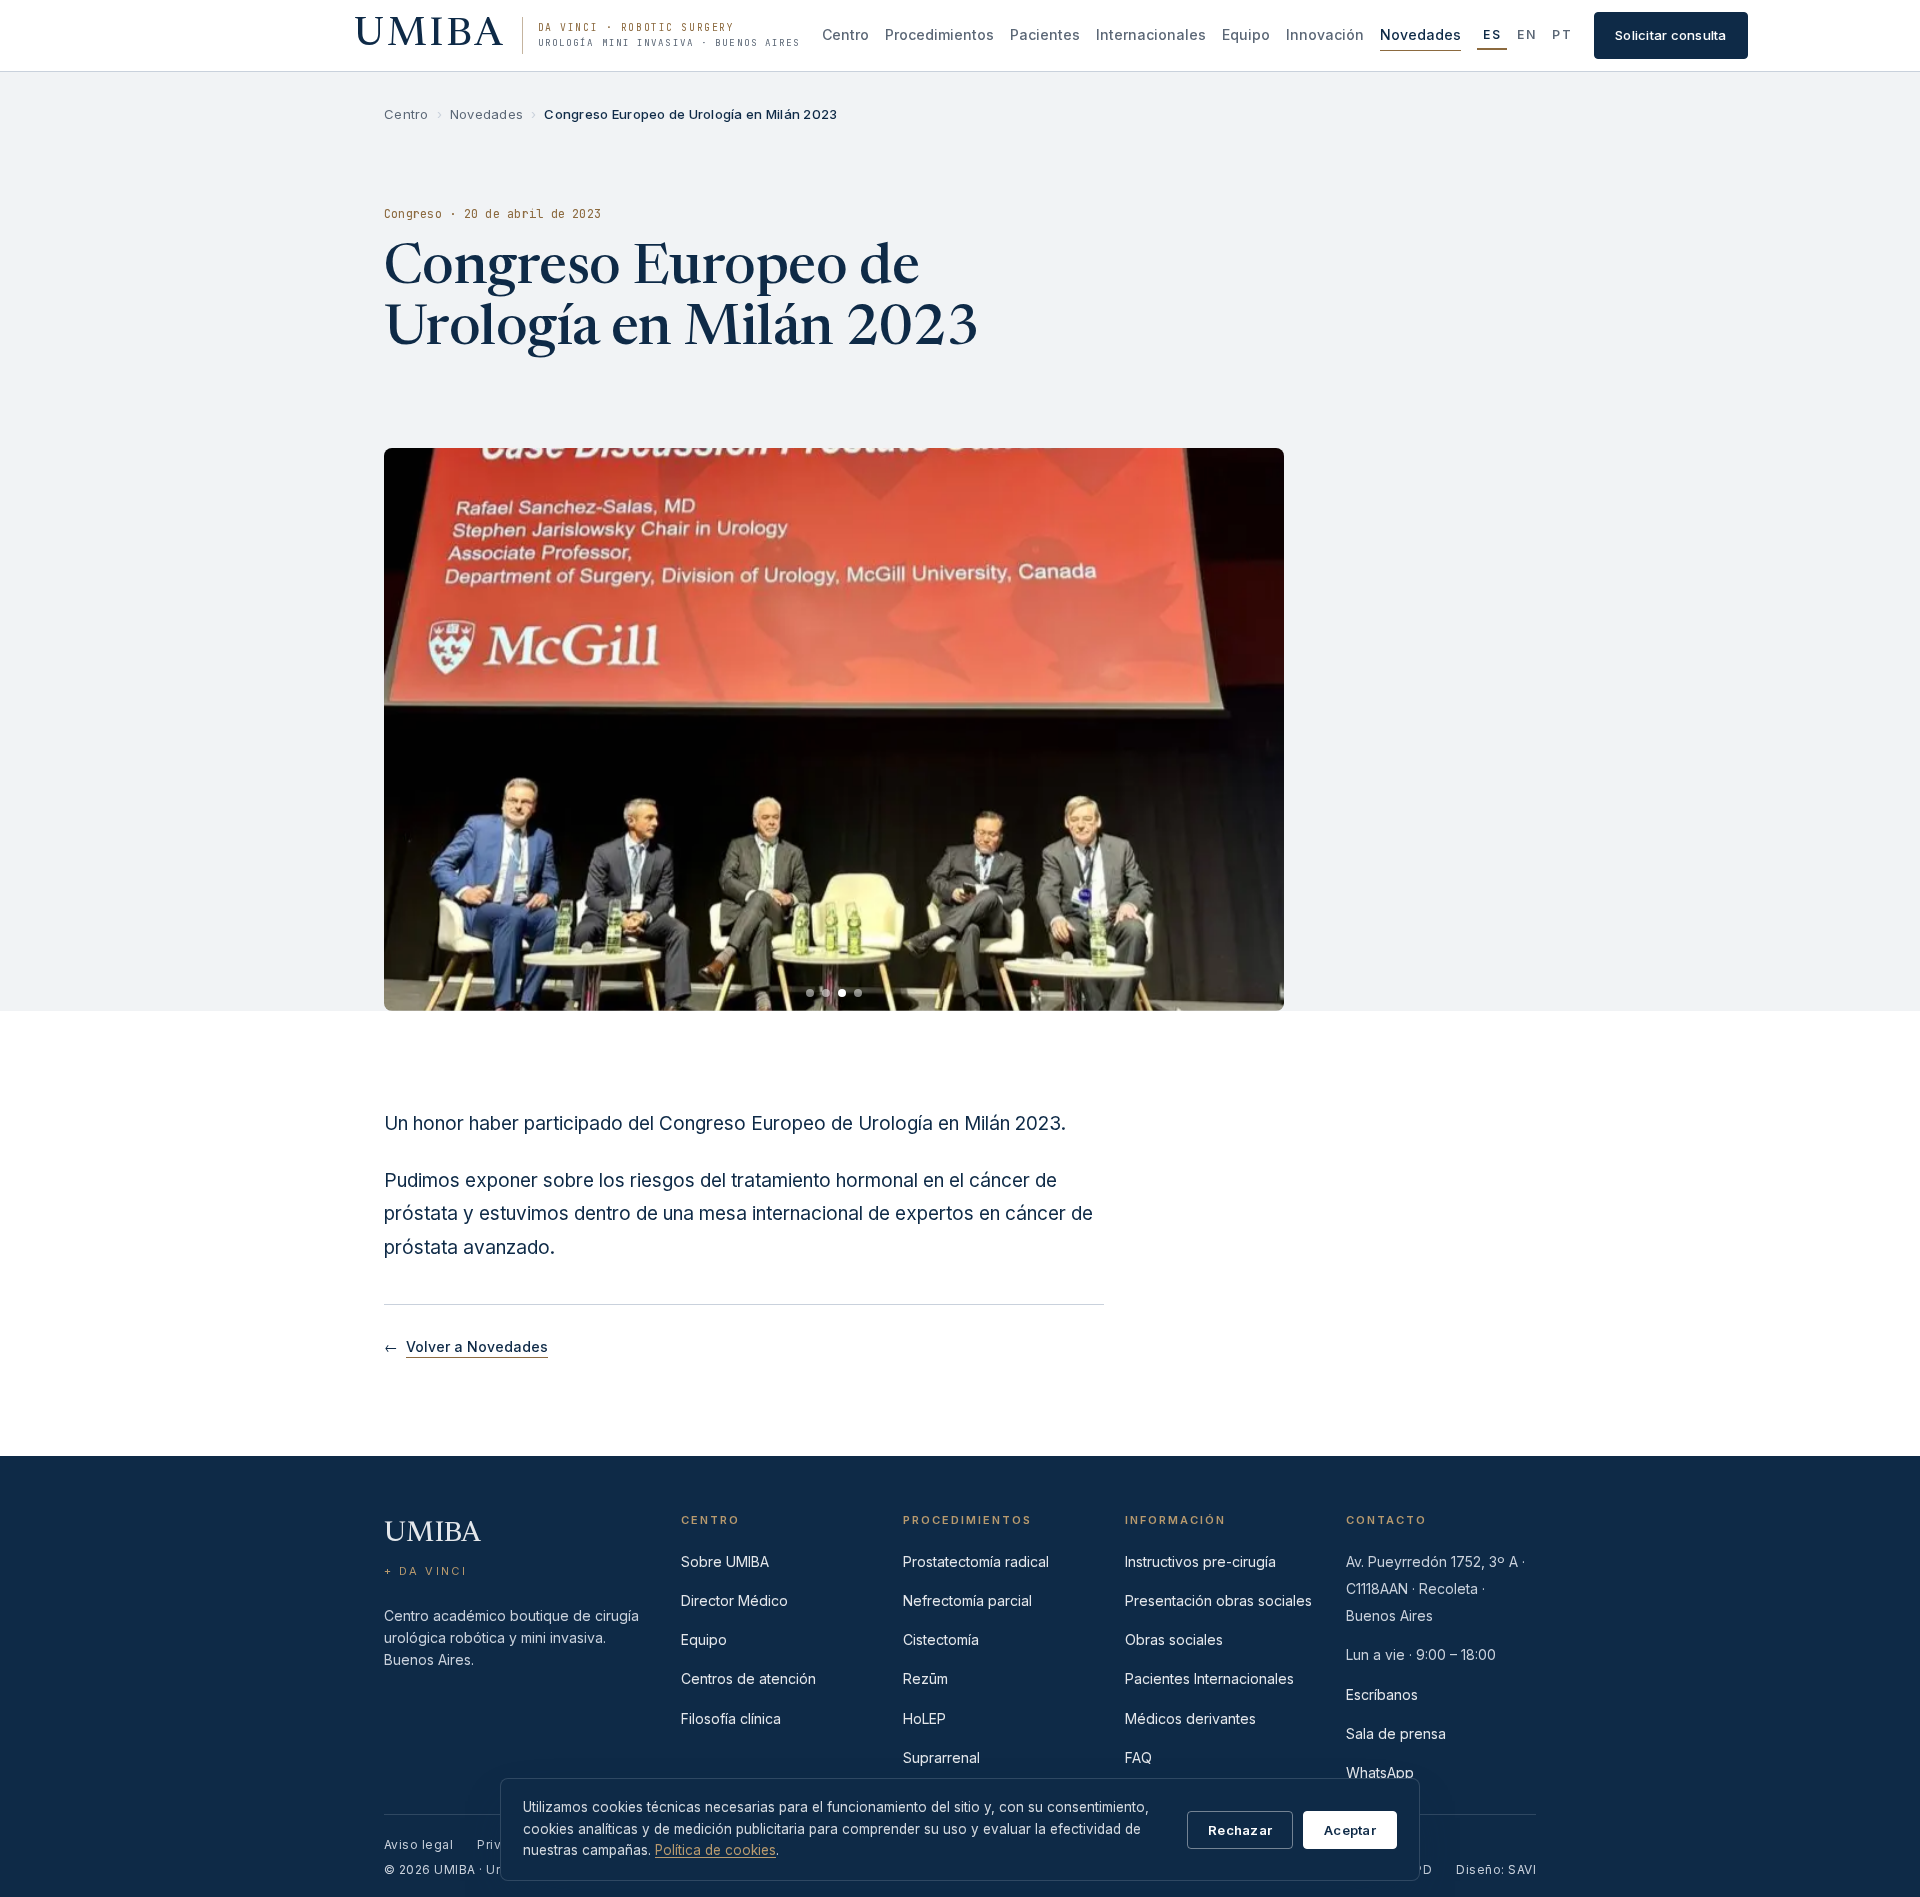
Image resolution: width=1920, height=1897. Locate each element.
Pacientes (1045, 34)
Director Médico (734, 1600)
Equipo (1246, 34)
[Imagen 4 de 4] (858, 993)
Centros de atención (748, 1678)
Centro (845, 34)
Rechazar (1240, 1830)
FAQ (1138, 1757)
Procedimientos (939, 34)
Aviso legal (418, 1844)
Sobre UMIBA (725, 1561)
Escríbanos (1382, 1694)
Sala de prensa (1396, 1733)
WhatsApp (1380, 1772)
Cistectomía (941, 1639)
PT (1562, 34)
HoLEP (924, 1718)
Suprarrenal (941, 1757)
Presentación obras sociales (1218, 1600)
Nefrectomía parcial (967, 1600)
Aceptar (1350, 1830)
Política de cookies (715, 1850)
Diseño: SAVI (1496, 1869)
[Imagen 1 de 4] (810, 993)
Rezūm (925, 1678)
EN (1526, 34)
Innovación (1325, 34)
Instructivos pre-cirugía (1200, 1561)
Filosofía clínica (731, 1718)
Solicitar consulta (1671, 35)
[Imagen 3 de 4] (842, 993)
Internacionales (1151, 34)
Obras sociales (1174, 1639)
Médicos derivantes (1190, 1718)
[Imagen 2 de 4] (826, 993)
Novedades (1420, 34)
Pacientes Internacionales (1209, 1678)
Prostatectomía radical (976, 1561)
